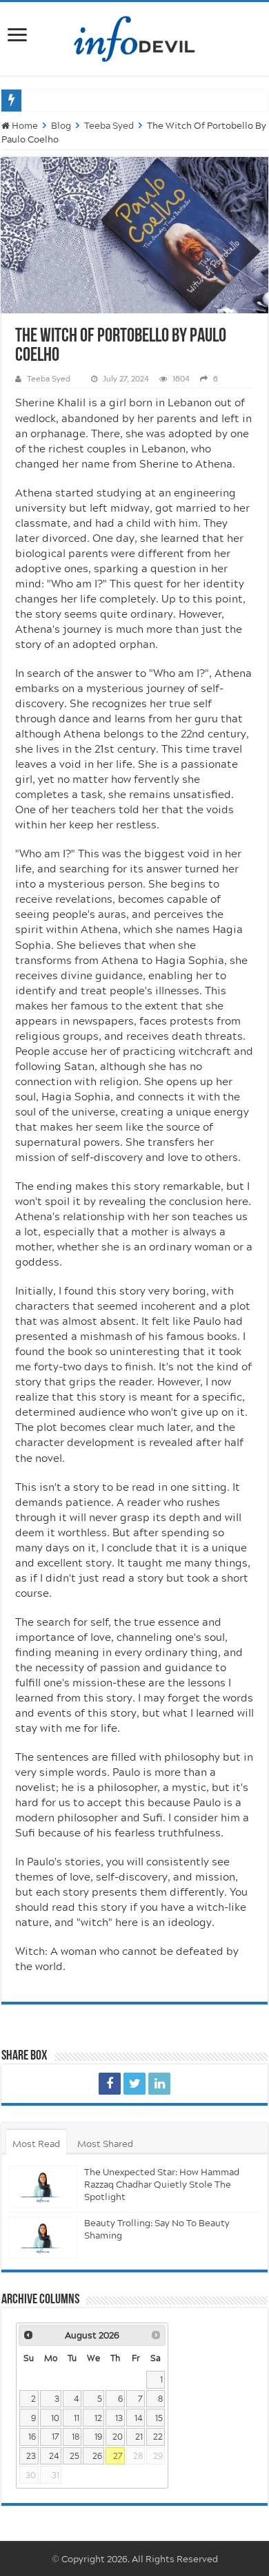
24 (54, 2456)
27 (118, 2456)
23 (31, 2456)
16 (32, 2437)
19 (98, 2437)
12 (98, 2418)
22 (158, 2437)
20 (118, 2437)
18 (76, 2437)
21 (139, 2437)
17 (56, 2437)
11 (77, 2418)
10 (55, 2418)
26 (97, 2456)
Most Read (36, 2144)
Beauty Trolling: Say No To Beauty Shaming (157, 2229)
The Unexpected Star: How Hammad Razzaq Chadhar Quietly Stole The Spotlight (162, 2184)
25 (74, 2456)
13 (119, 2418)
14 (139, 2418)
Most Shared (105, 2144)
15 (159, 2418)
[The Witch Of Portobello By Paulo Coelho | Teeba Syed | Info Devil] (110, 2084)
